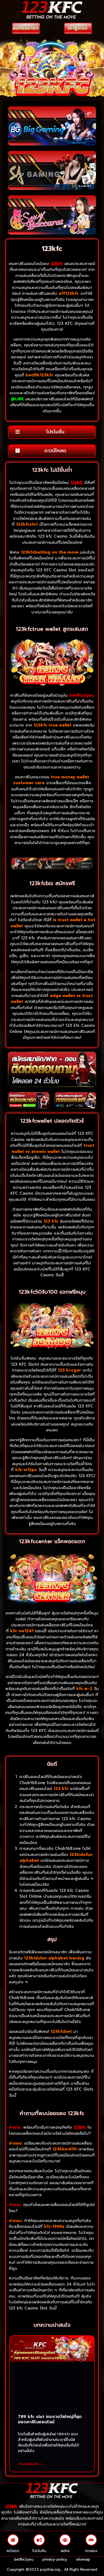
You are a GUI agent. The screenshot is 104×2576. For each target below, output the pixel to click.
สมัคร (65, 2551)
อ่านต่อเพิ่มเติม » (30, 2464)
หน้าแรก (13, 2551)
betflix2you (24, 2559)
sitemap (83, 2559)
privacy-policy (55, 2559)
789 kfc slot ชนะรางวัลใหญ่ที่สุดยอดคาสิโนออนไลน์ (50, 2419)
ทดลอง (91, 2551)
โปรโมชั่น (39, 2551)
